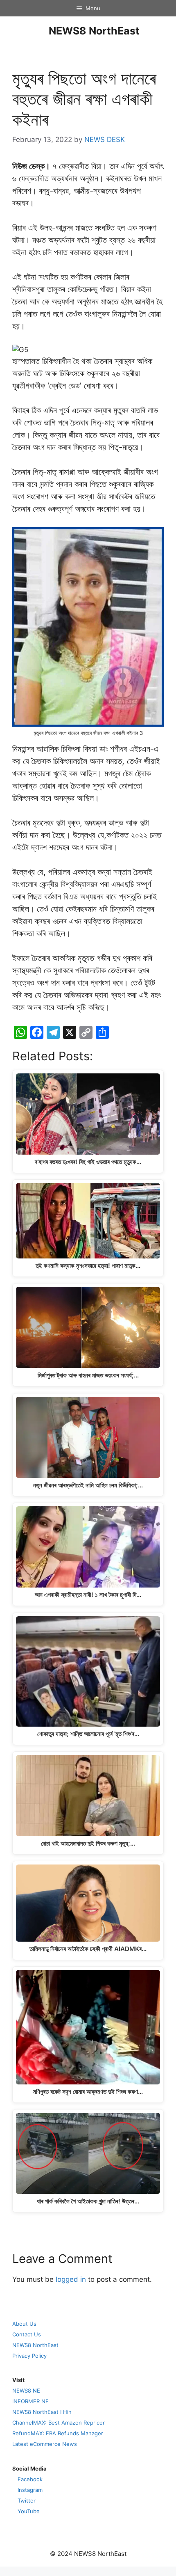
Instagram (30, 2490)
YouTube (29, 2511)
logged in (71, 2279)
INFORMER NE (30, 2401)
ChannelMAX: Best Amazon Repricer (59, 2423)
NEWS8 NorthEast (94, 31)
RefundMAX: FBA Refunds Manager (58, 2433)
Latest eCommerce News (45, 2444)
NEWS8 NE (26, 2391)
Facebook (30, 2479)
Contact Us (27, 2334)
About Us (24, 2324)
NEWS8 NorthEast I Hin (42, 2412)
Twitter (27, 2501)
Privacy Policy (29, 2356)
